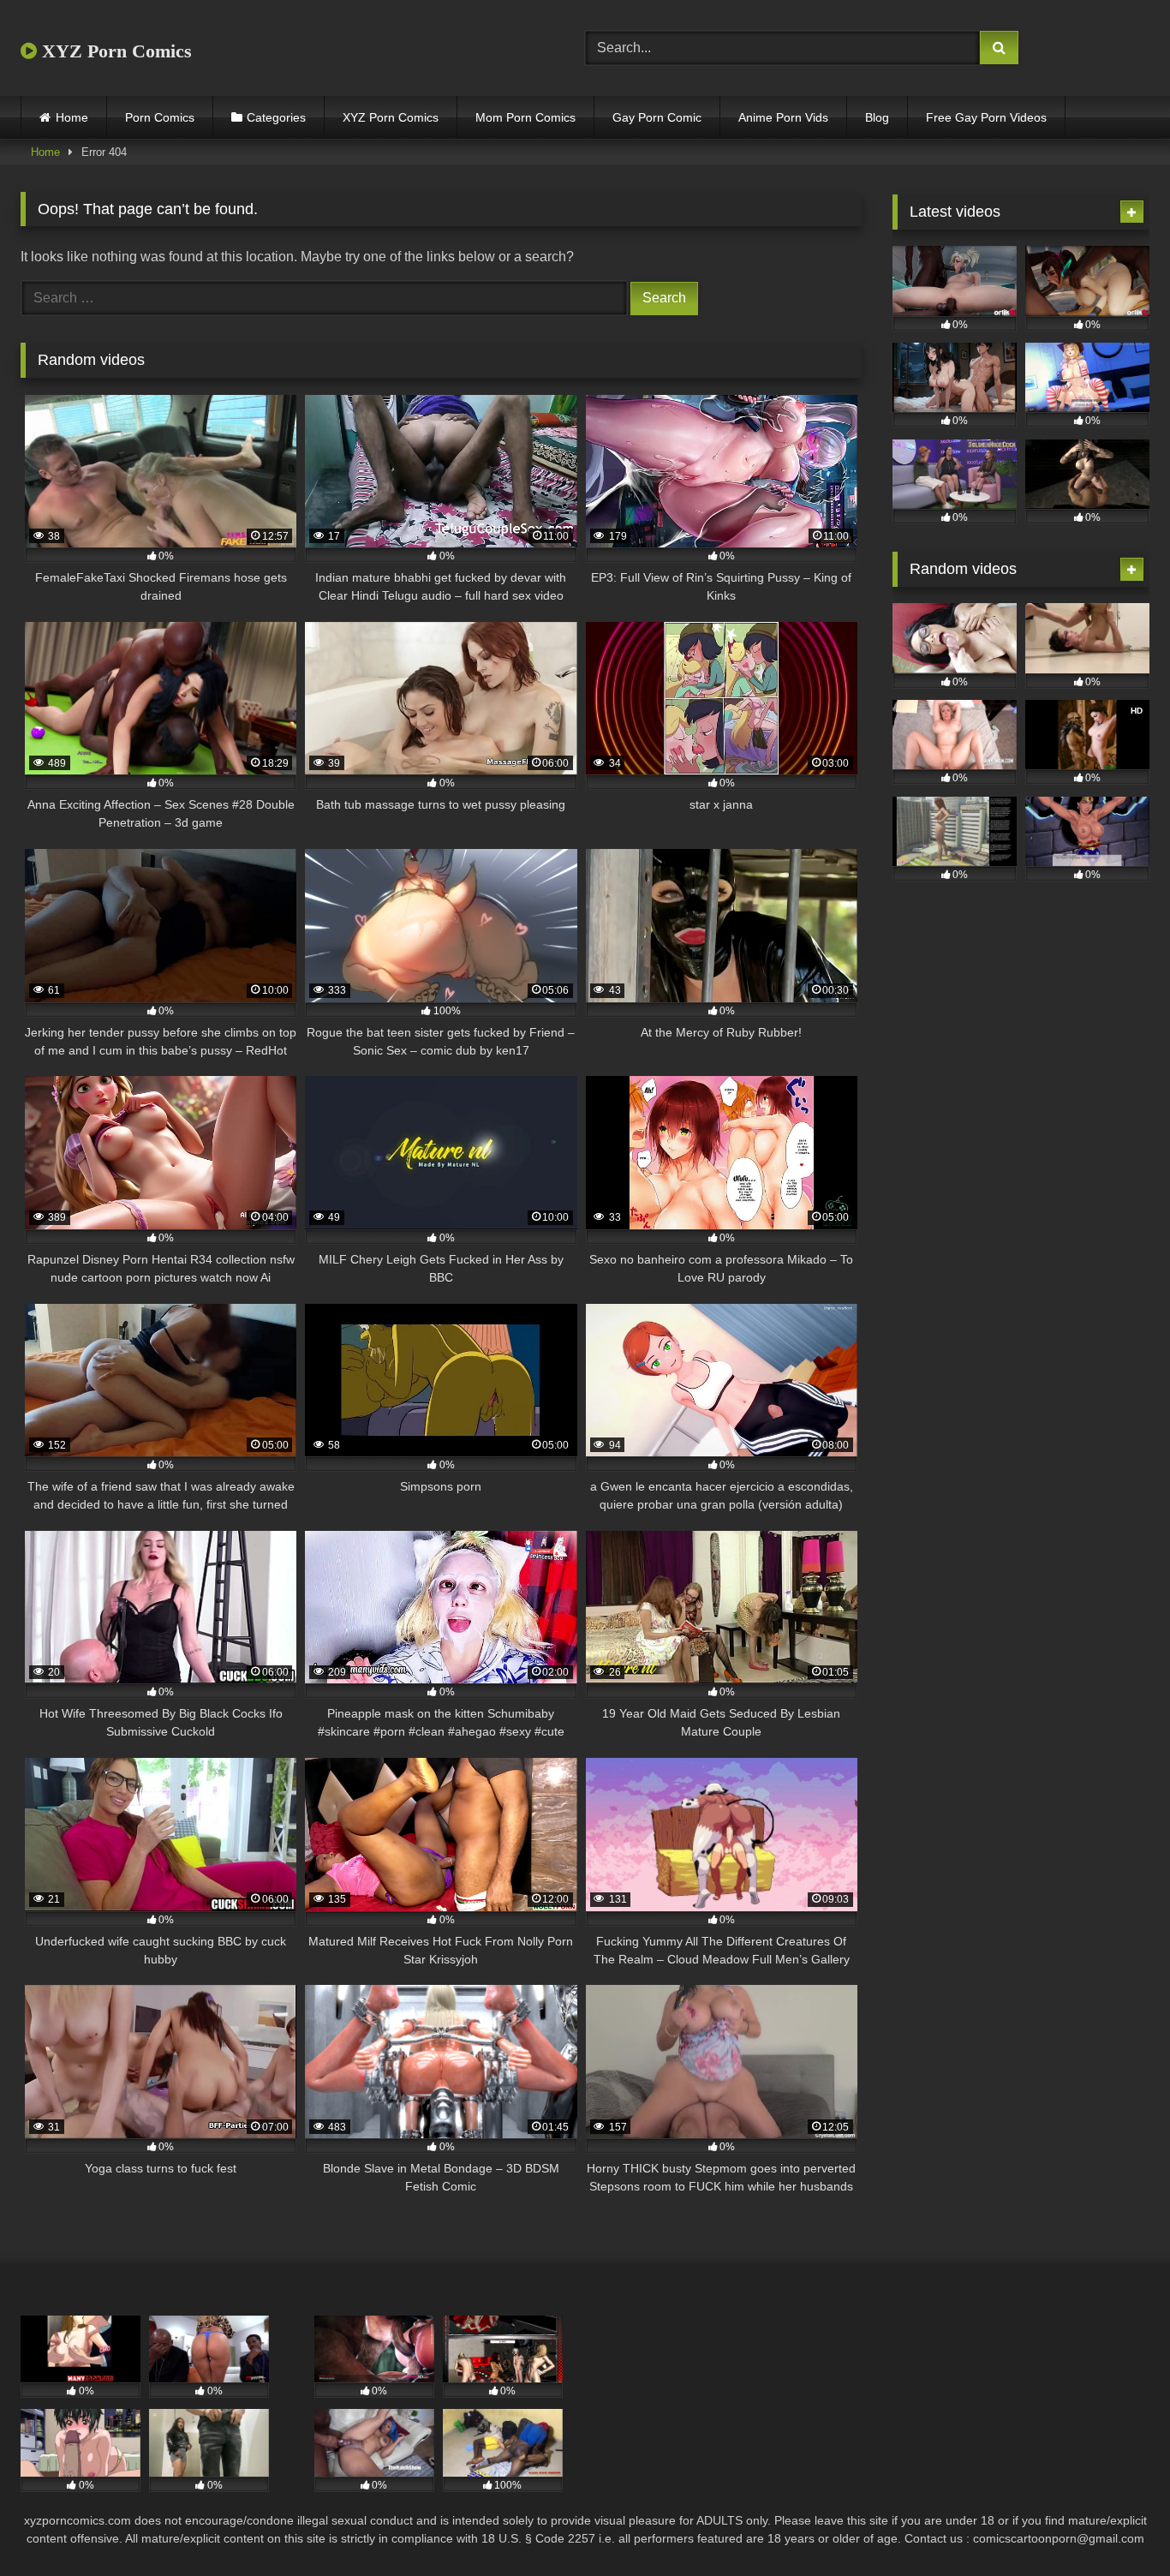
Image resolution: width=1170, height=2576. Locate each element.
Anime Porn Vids (783, 117)
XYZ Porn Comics (114, 51)
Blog (877, 117)
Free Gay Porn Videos (986, 117)
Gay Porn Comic (657, 117)
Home (72, 117)
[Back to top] (1117, 2525)
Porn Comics (160, 117)
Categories (276, 117)
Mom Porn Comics (525, 117)
